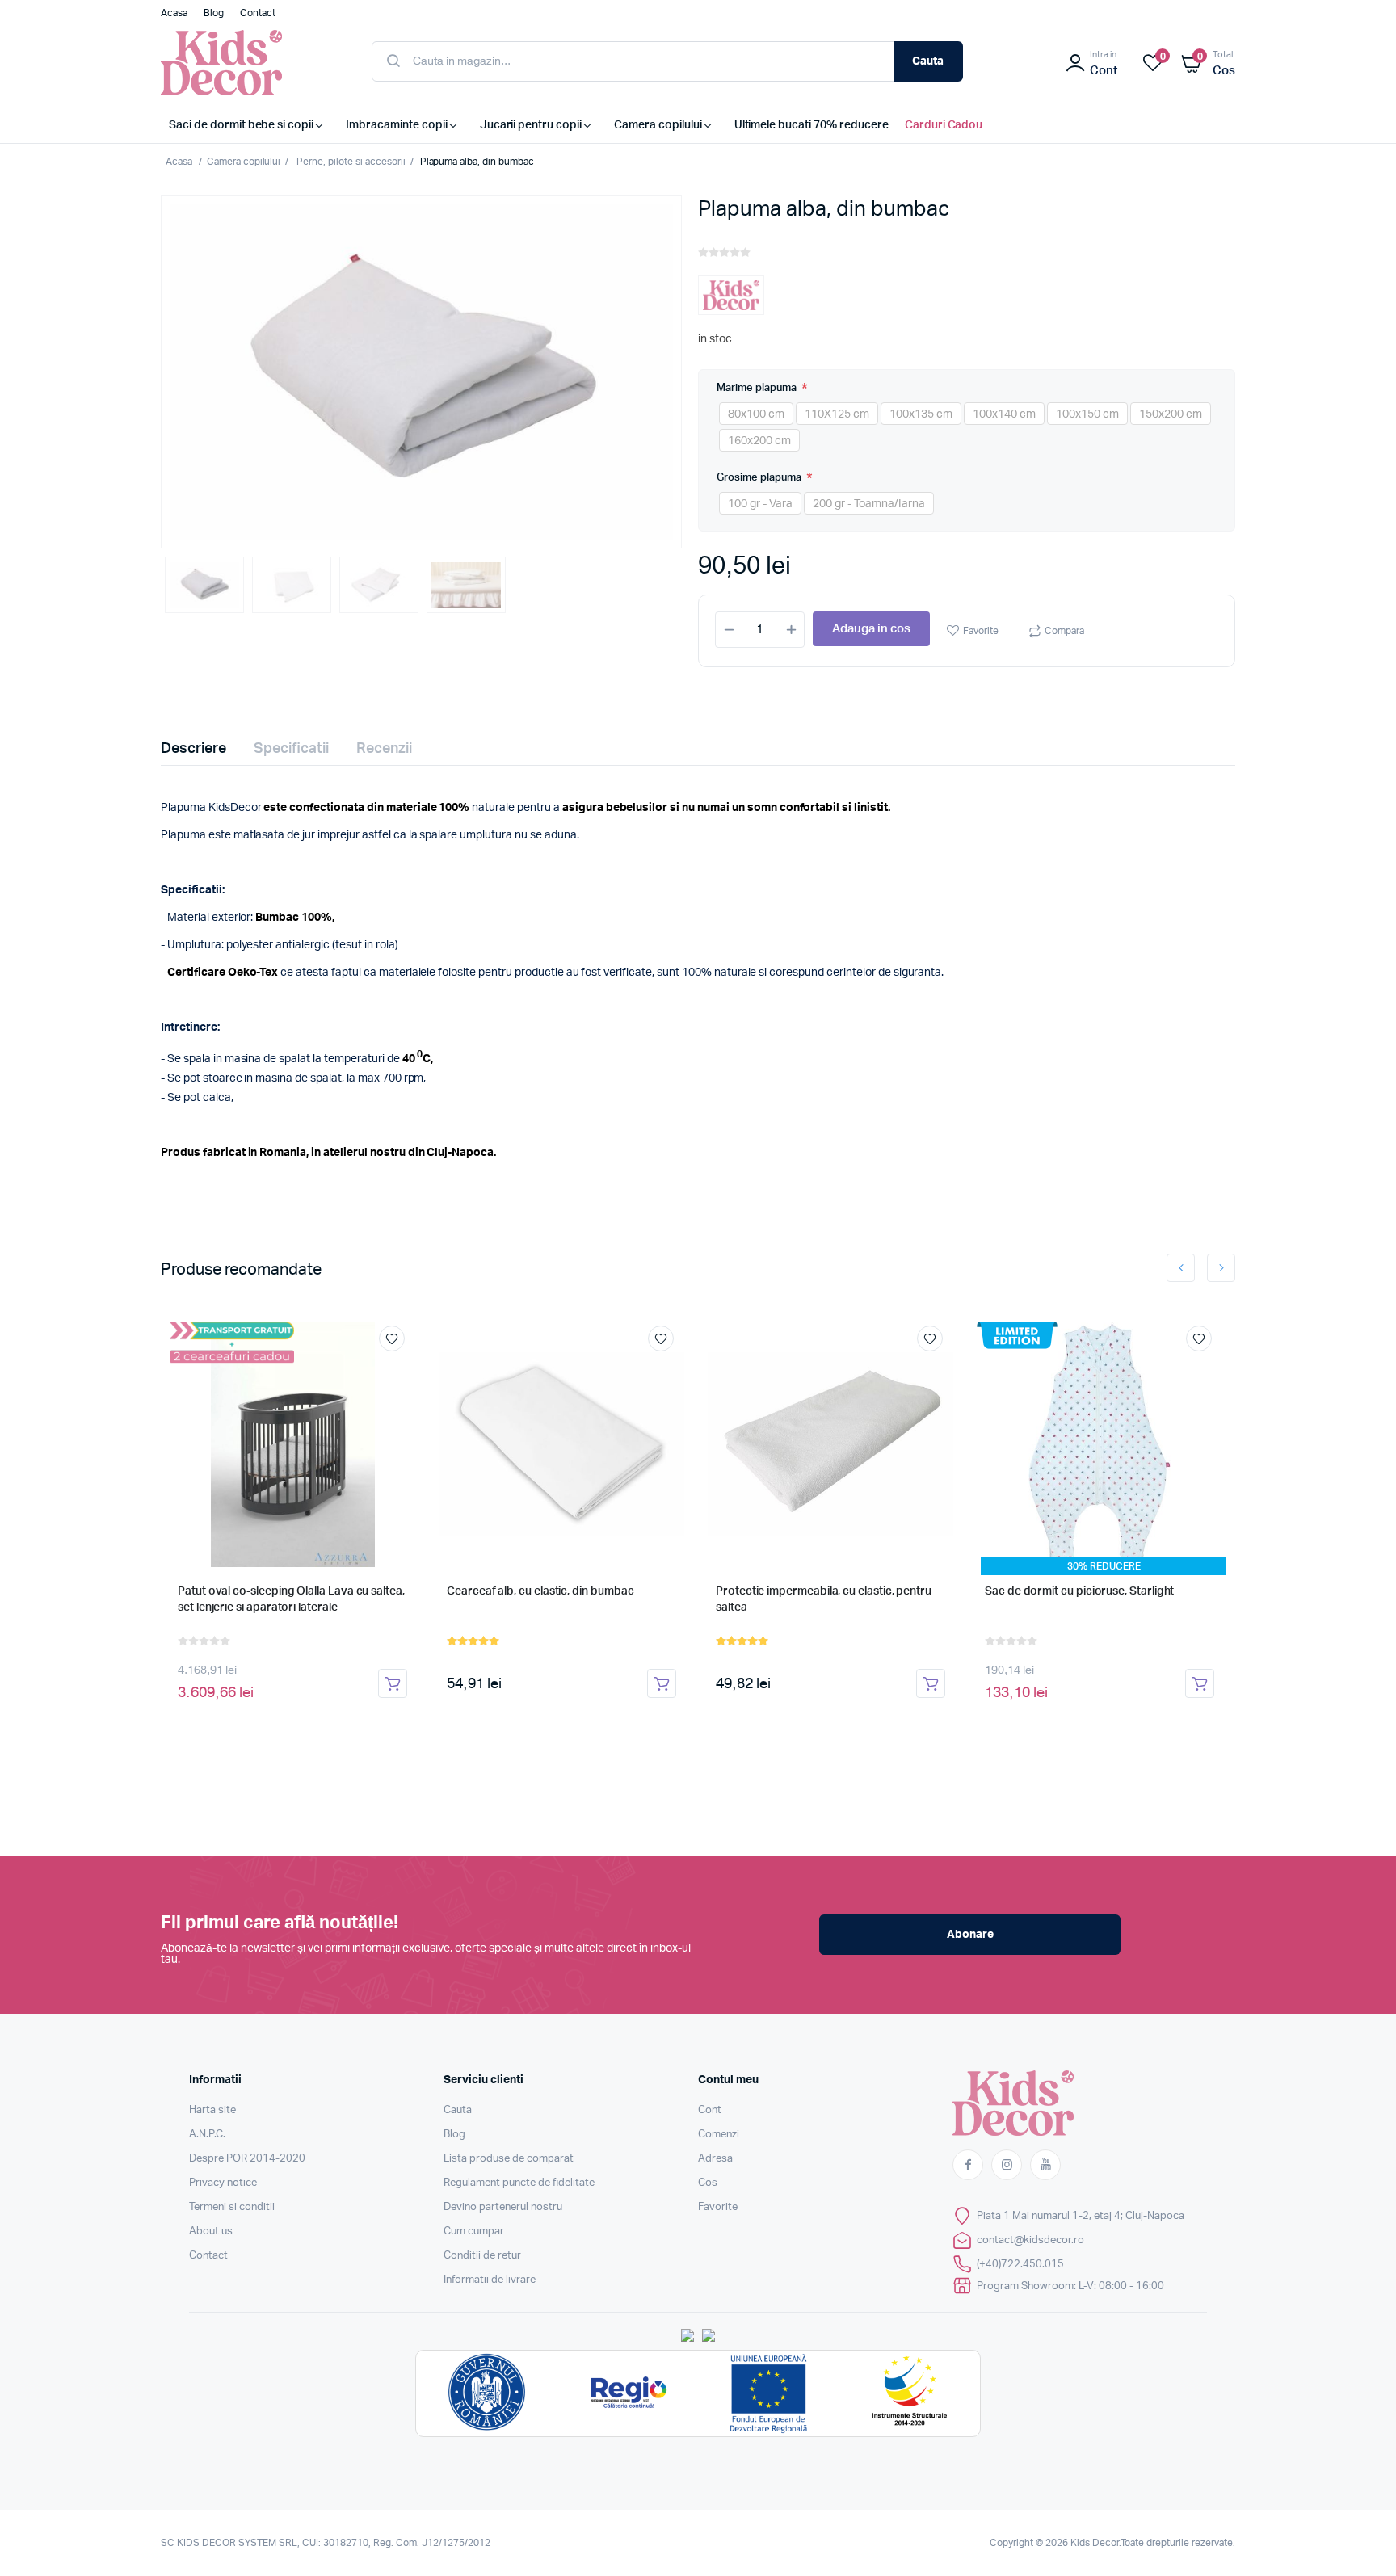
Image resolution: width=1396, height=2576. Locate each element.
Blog (454, 2135)
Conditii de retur (482, 2256)
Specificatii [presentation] (291, 749)
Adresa (715, 2159)
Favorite (981, 631)
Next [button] (1221, 1268)
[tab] (203, 749)
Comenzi (719, 2135)
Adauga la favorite (392, 1338)
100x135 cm (921, 414)
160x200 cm (759, 441)
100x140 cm (1004, 414)
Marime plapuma (758, 388)
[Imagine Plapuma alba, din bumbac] (421, 372)
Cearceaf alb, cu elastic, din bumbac (540, 1591)
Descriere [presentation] (193, 749)
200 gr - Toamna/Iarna (869, 504)
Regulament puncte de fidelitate (519, 2183)
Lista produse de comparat (509, 2159)
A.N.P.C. (207, 2135)
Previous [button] (1181, 1268)
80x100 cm (756, 414)
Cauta (928, 61)
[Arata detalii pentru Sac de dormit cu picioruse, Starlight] (1100, 1444)
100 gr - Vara (760, 504)
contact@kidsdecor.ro (1030, 2240)
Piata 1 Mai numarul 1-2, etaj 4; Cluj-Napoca (1081, 2216)
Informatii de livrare (490, 2280)
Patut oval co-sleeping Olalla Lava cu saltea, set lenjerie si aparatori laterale (291, 1599)
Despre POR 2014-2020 (247, 2159)
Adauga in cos (871, 629)
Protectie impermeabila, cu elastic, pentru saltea (824, 1599)
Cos (708, 2183)
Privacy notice (223, 2183)
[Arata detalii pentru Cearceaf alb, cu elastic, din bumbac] (561, 1444)
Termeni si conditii (232, 2207)
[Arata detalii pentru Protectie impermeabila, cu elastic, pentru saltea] (830, 1444)
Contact (208, 2256)
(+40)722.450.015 (1020, 2265)
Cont (710, 2110)
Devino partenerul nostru (503, 2207)
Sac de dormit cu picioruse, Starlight (1079, 1591)
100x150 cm (1087, 414)
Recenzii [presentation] (384, 749)
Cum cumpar (474, 2231)
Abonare (970, 1935)
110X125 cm (837, 414)
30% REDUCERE (1104, 1566)
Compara (1064, 631)
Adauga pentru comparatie (400, 1368)
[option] (421, 372)
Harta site (212, 2110)
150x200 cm (1171, 414)
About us (211, 2231)
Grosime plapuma (760, 478)
